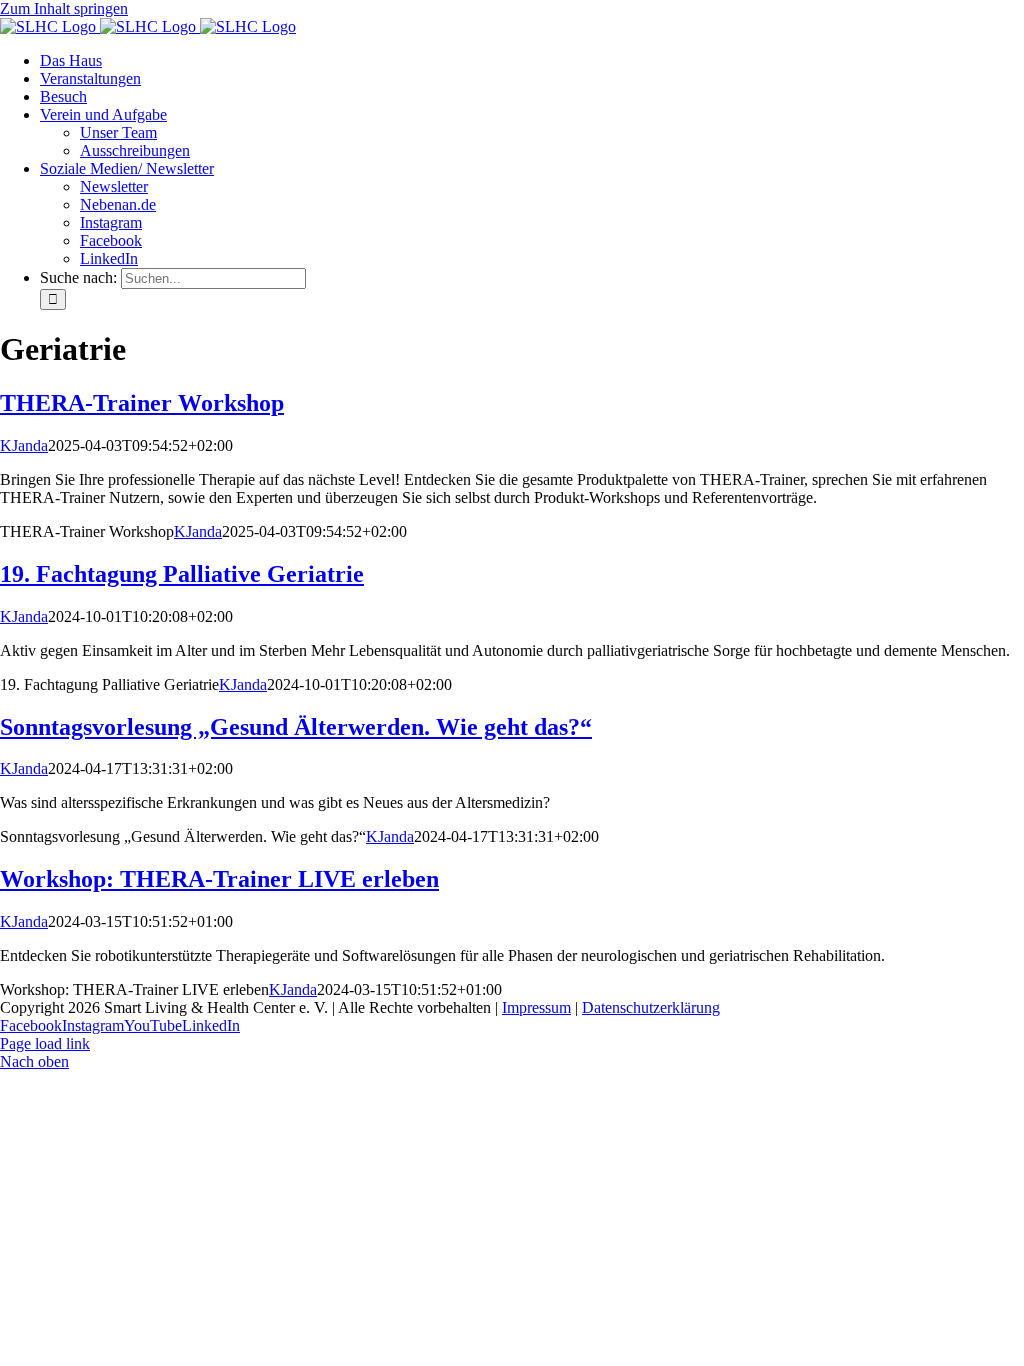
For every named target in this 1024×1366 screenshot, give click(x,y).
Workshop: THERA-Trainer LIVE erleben (219, 879)
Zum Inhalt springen (64, 8)
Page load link (45, 1043)
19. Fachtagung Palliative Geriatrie (182, 574)
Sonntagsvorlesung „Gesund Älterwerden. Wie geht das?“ (296, 727)
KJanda (24, 445)
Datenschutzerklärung (651, 1007)
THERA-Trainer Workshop (142, 403)
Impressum (536, 1007)
